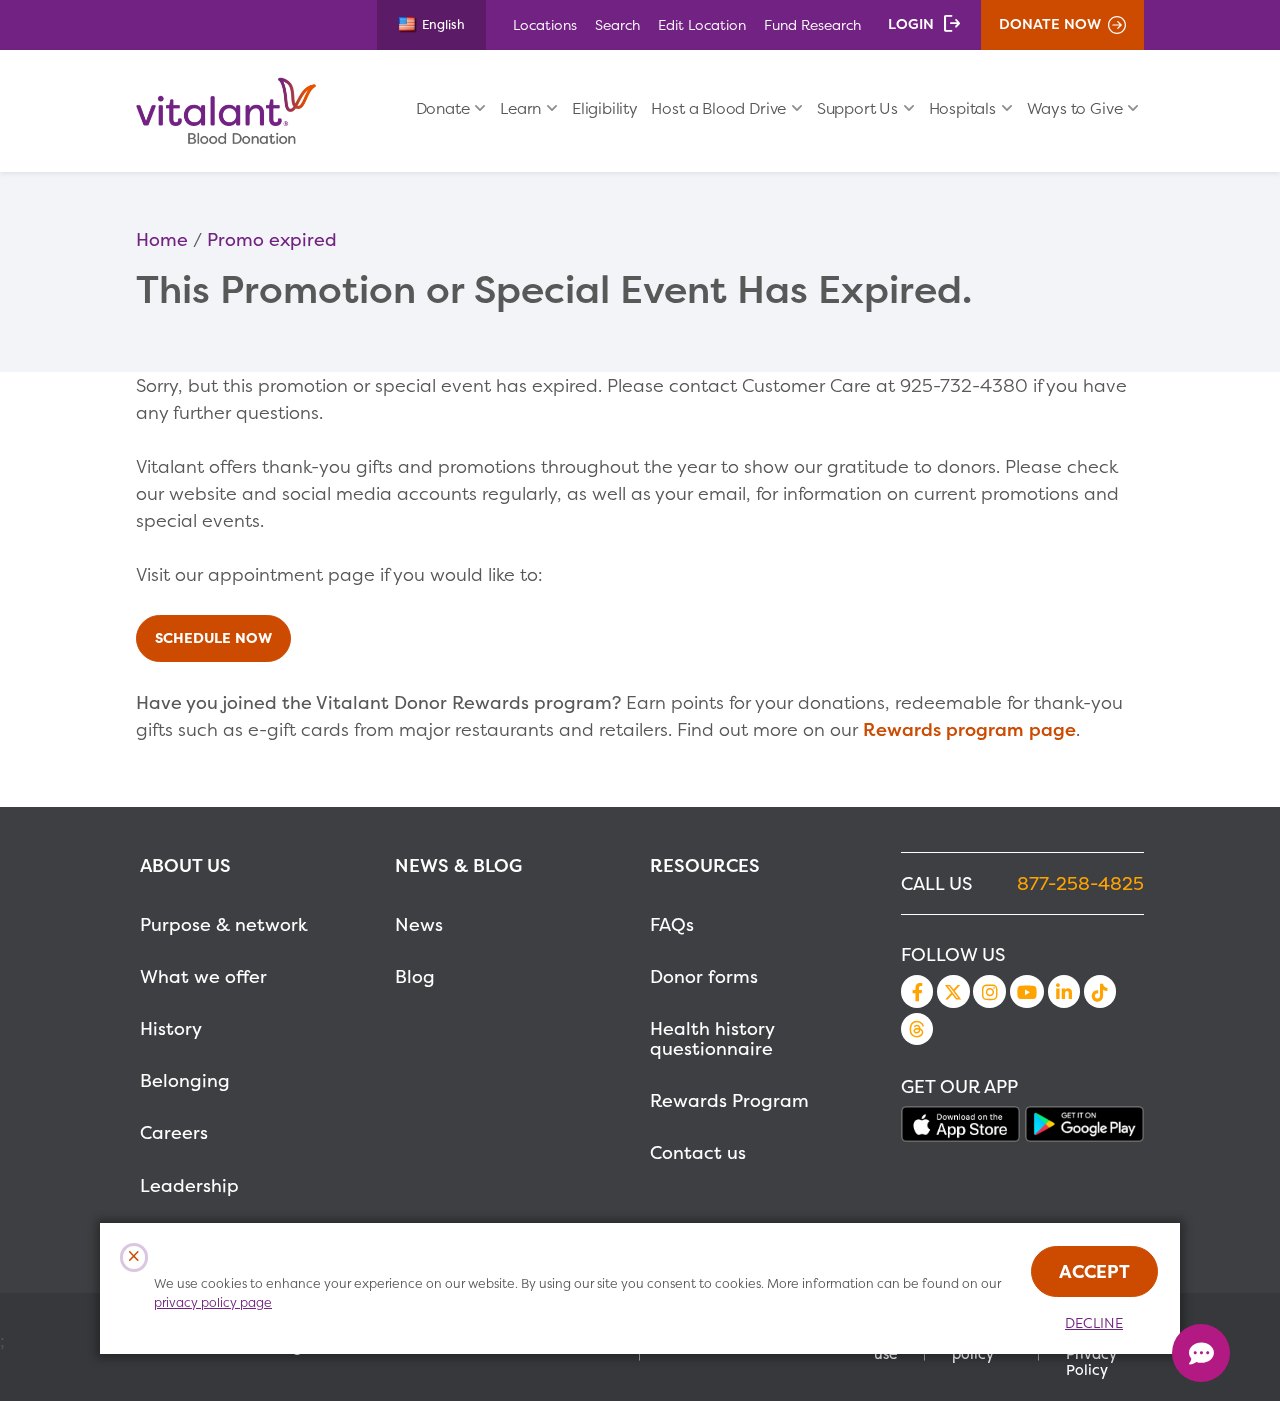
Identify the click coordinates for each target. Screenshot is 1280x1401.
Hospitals (962, 108)
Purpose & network (224, 924)
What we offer (203, 976)
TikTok (1100, 991)
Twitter (953, 991)
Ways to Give (1075, 108)
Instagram (989, 991)
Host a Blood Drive (718, 108)
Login (911, 24)
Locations (545, 24)
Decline (1094, 1323)
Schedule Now (213, 638)
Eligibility (605, 108)
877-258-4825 (1080, 883)
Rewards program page (969, 729)
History (171, 1028)
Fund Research (812, 24)
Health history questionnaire (712, 1038)
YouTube (1027, 991)
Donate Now (1050, 24)
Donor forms (704, 976)
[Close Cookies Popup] (134, 1257)
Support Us (857, 108)
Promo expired (272, 239)
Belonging (185, 1080)
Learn (520, 108)
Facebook (917, 991)
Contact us (698, 1152)
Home (162, 239)
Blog (415, 976)
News (419, 924)
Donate (443, 108)
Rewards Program (729, 1100)
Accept (1094, 1271)
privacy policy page (213, 1302)
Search (617, 24)
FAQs (672, 924)
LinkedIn (1064, 991)
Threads (917, 1029)
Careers (174, 1132)
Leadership (189, 1185)
